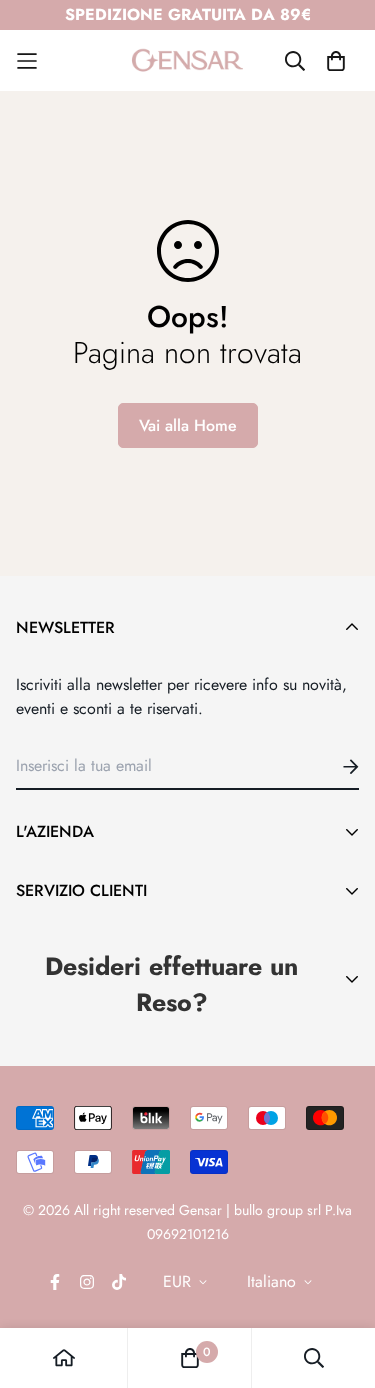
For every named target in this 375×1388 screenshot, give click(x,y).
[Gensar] (188, 60)
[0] (190, 1358)
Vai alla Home (188, 425)
